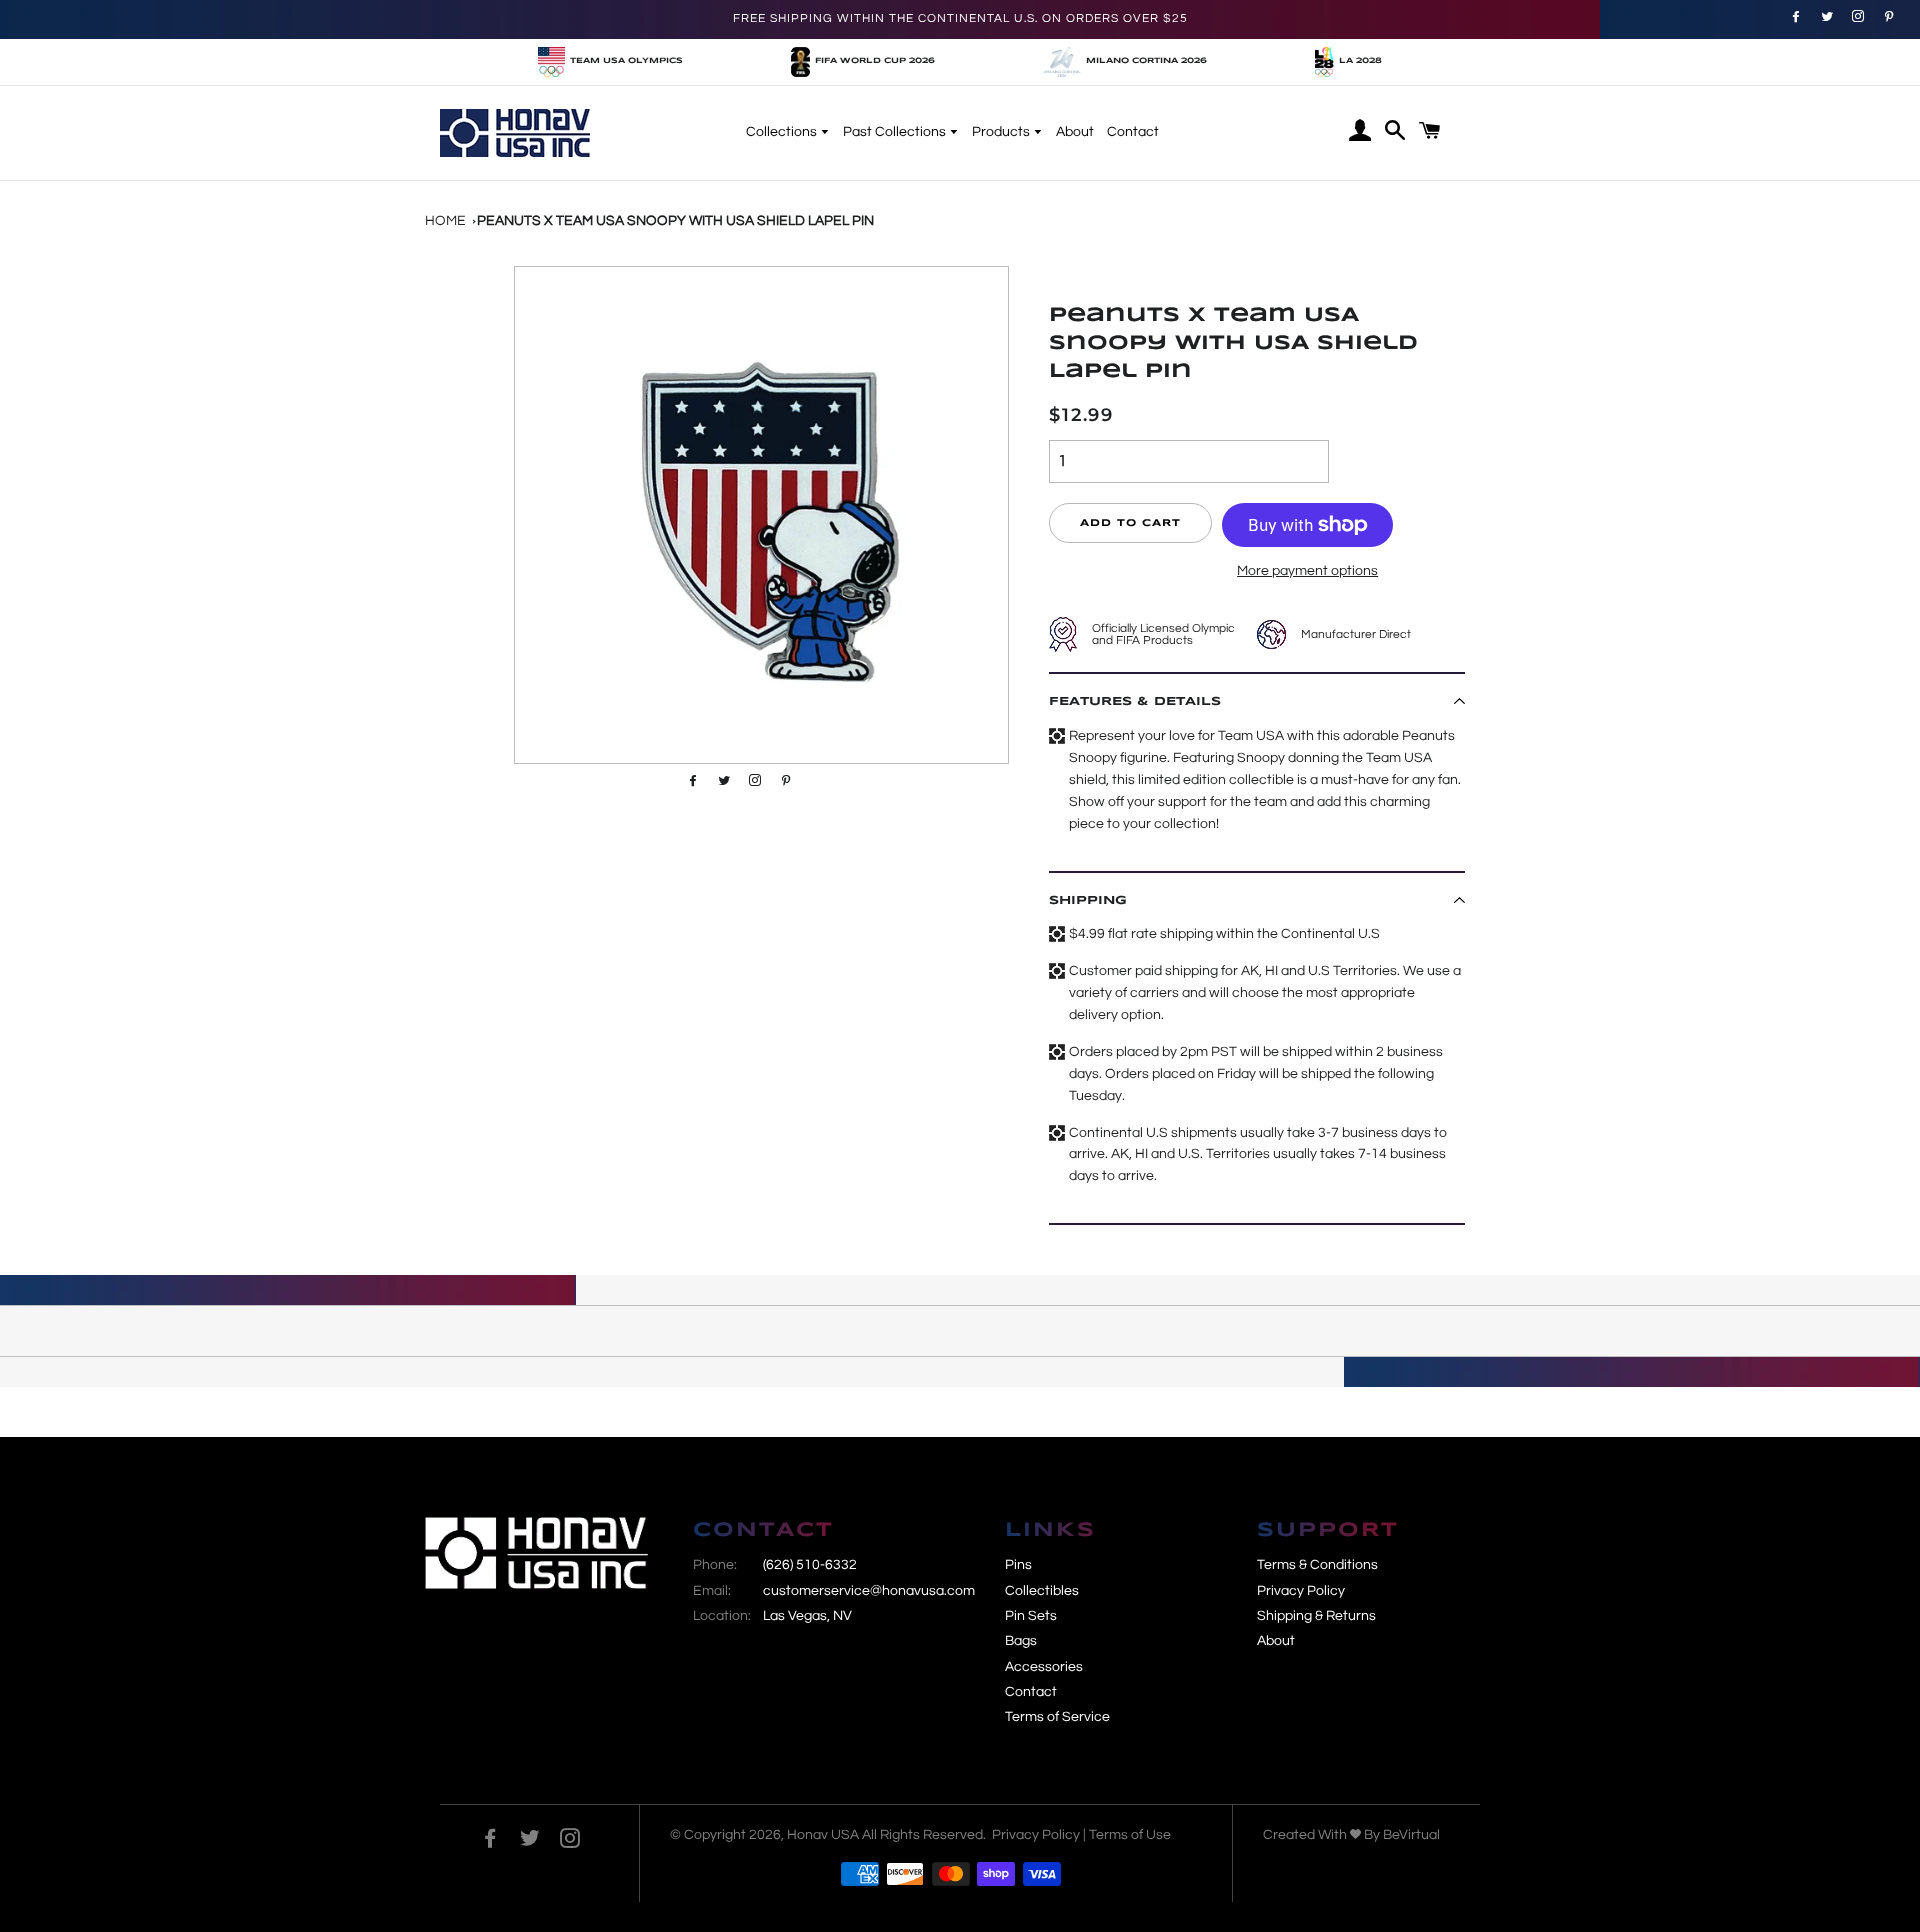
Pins (1018, 1565)
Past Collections (896, 132)
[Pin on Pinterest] (1855, 16)
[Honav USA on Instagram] (570, 1842)
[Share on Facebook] (1793, 16)
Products (1002, 132)
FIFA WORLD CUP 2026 (875, 61)
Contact (1133, 132)
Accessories (1044, 1667)
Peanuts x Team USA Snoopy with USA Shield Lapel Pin (675, 221)
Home (445, 221)
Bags (1021, 1641)
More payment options (1307, 571)
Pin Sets (1031, 1616)
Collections (783, 132)
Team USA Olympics (626, 61)
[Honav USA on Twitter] (530, 1842)
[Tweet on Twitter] (1824, 16)
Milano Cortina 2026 (1146, 61)
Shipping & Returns (1316, 1616)
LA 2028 (1360, 61)
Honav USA (823, 1835)
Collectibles (1042, 1591)
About (1075, 132)
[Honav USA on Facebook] (490, 1842)
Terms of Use (1130, 1835)
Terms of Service (1057, 1717)
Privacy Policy (1301, 1591)
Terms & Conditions (1317, 1565)
